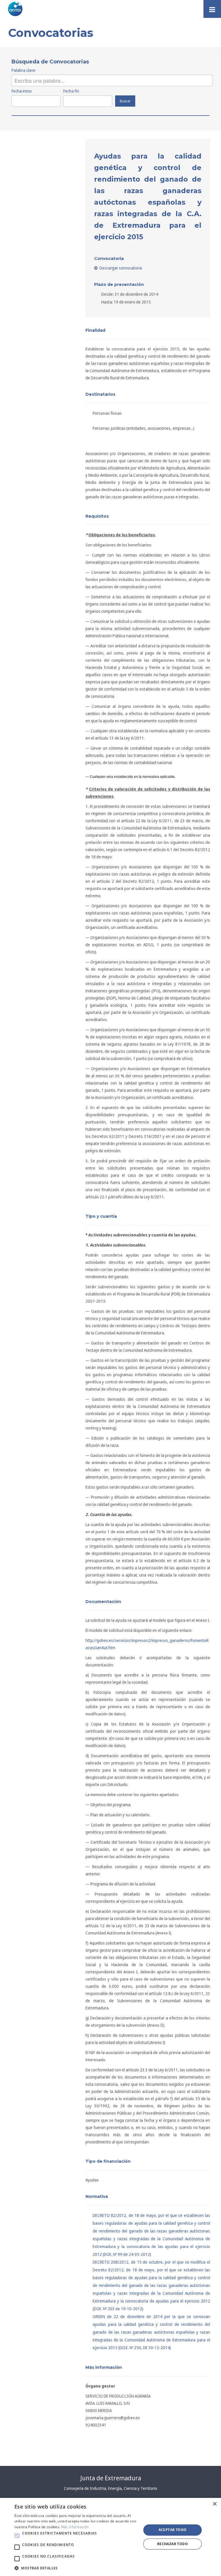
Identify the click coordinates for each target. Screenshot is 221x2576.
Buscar (125, 101)
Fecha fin (71, 91)
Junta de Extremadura (111, 2478)
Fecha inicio (22, 91)
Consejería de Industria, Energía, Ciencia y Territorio (110, 2488)
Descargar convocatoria (120, 268)
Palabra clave (23, 70)
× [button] (215, 2504)
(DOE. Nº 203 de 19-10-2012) (151, 2285)
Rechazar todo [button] (173, 2544)
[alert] (110, 2537)
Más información (75, 2527)
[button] (17, 2536)
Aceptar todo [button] (173, 2530)
